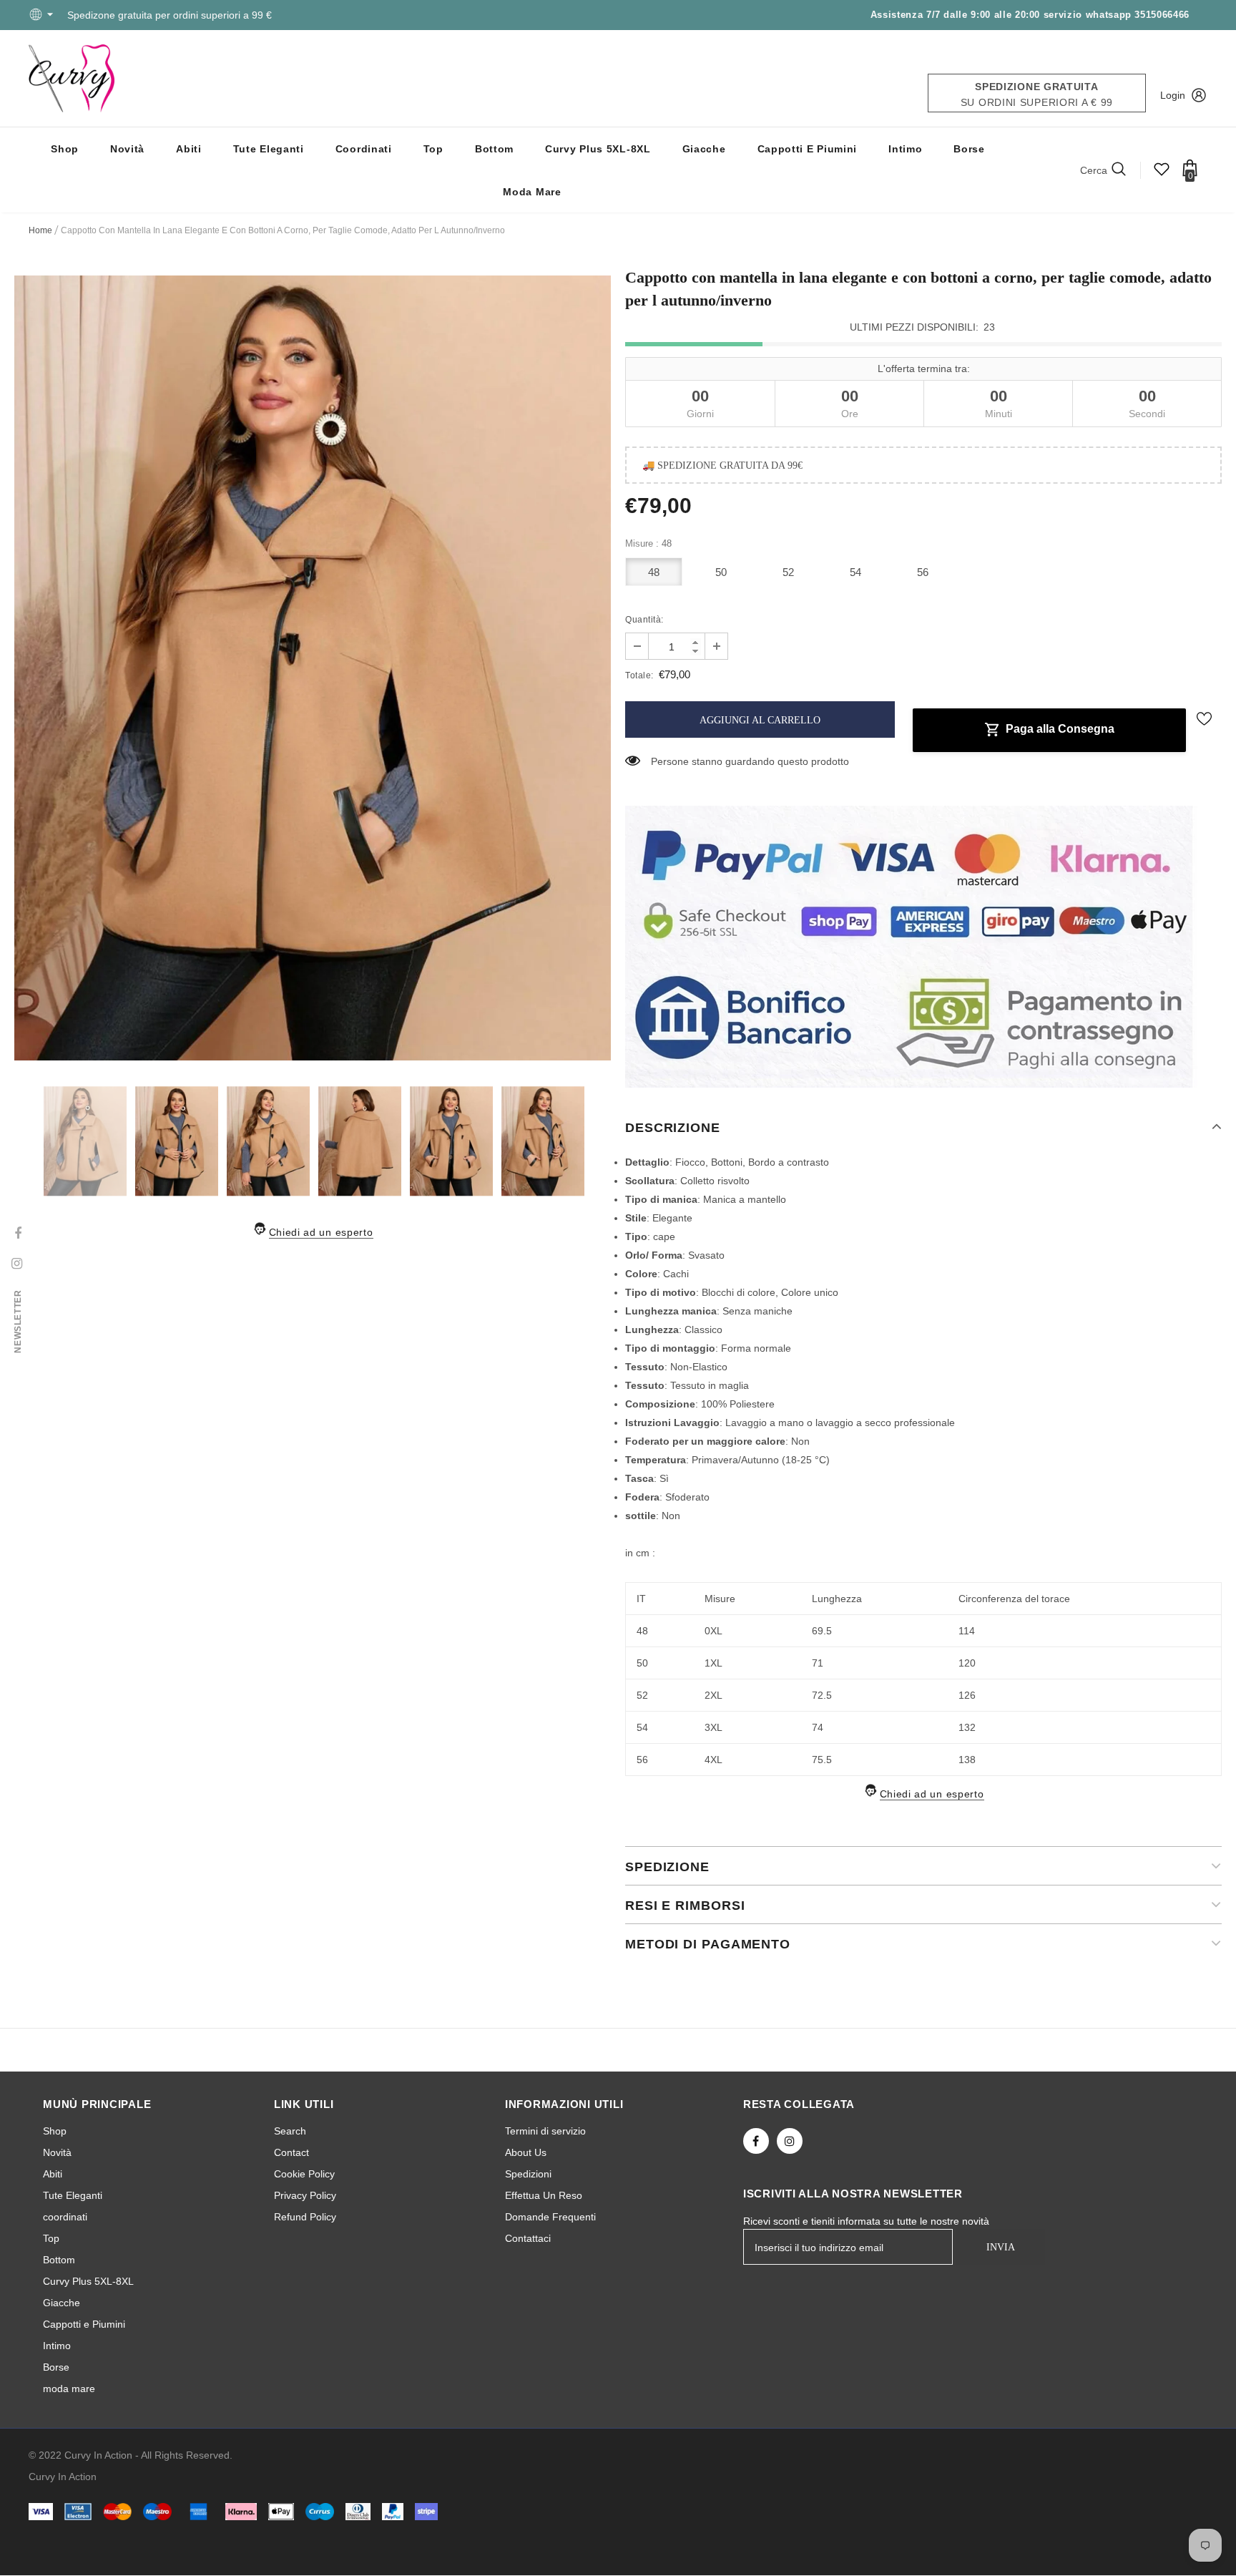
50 (721, 572)
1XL (713, 1664)
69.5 (822, 1631)
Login (1173, 95)
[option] (313, 668)
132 (967, 1728)
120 (967, 1664)
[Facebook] (756, 2142)
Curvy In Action (63, 2477)
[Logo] (72, 78)
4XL (713, 1760)
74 (818, 1728)
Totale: (639, 675)
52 (789, 572)
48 (654, 572)
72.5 (822, 1696)
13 (653, 762)
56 (923, 572)
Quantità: (644, 620)
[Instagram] (790, 2142)
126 (967, 1696)
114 (967, 1631)
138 (967, 1760)
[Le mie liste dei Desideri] (1162, 174)
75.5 (822, 1760)
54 (856, 572)
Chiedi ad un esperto (321, 1232)
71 (818, 1664)
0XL (713, 1631)
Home (40, 230)
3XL (713, 1728)
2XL (713, 1696)
